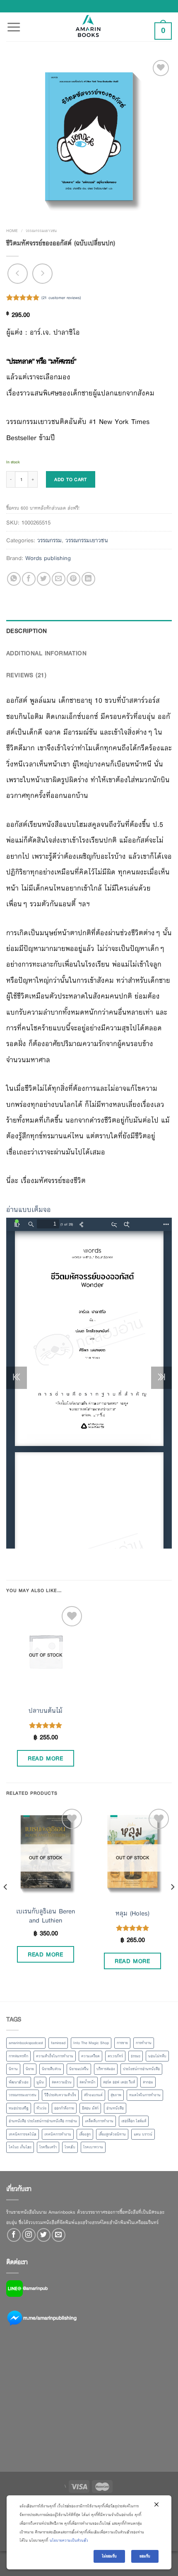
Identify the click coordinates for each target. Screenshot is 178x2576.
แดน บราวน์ (143, 2134)
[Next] (172, 1903)
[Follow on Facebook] (14, 2235)
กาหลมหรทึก (18, 2056)
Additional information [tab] (46, 653)
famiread (58, 2043)
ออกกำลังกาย (64, 2108)
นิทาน (13, 2069)
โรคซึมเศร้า (48, 2147)
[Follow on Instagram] (29, 2235)
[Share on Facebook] (29, 579)
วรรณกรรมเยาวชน (41, 231)
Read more (45, 1758)
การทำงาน (144, 2043)
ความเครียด (90, 2056)
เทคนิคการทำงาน (58, 2134)
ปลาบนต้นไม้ (46, 1711)
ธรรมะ (136, 2056)
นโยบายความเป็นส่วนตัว (69, 2540)
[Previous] (6, 1903)
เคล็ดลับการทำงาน (99, 2121)
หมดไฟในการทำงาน (145, 2095)
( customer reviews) (61, 298)
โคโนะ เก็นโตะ (20, 2147)
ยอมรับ (145, 2556)
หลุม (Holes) (132, 1913)
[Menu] (14, 22)
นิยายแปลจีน (79, 2069)
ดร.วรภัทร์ (115, 2056)
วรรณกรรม (49, 540)
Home (12, 231)
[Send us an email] (59, 2235)
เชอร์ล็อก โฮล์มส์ (134, 2121)
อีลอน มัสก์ (90, 2108)
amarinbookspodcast (26, 2043)
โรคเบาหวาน (93, 2147)
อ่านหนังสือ (115, 2108)
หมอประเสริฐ (19, 2108)
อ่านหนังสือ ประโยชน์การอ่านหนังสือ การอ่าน (43, 2121)
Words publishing (48, 558)
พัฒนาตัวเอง (19, 2082)
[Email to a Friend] (59, 579)
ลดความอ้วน (62, 2082)
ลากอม (148, 2082)
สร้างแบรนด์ (93, 2095)
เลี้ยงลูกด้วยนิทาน (112, 2134)
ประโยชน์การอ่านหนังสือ (141, 2069)
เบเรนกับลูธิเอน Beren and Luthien (46, 1916)
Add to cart (70, 479)
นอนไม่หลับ (157, 2056)
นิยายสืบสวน (52, 2069)
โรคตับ (70, 2147)
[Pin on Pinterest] (73, 579)
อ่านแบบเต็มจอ (29, 1210)
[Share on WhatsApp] (14, 579)
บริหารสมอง (106, 2069)
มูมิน (40, 2082)
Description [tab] (27, 631)
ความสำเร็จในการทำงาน (55, 2056)
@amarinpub (35, 2288)
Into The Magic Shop (91, 2043)
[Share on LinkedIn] (88, 579)
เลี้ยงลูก (85, 2134)
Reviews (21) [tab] (26, 675)
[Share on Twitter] (44, 579)
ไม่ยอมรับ (109, 2556)
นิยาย (30, 2069)
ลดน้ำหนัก (87, 2082)
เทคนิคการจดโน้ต (23, 2134)
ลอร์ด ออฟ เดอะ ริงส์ (119, 2082)
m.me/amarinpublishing (50, 2318)
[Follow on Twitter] (44, 2235)
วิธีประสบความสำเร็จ (60, 2095)
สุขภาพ (116, 2095)
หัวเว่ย (41, 2108)
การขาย (122, 2043)
